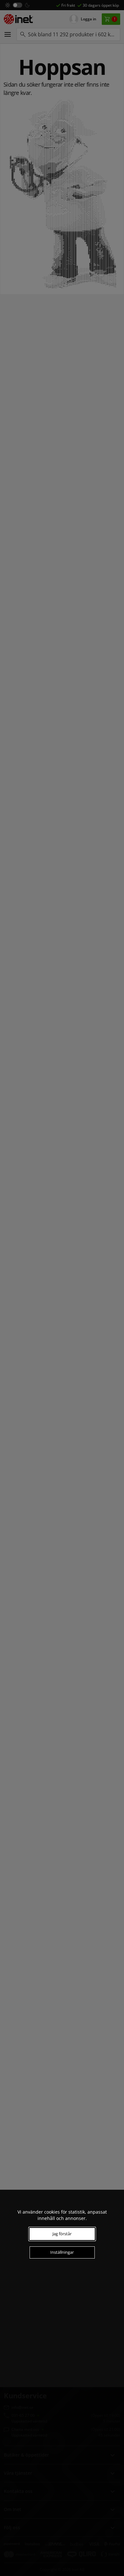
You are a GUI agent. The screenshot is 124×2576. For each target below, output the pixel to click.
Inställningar (62, 2252)
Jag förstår (62, 2234)
